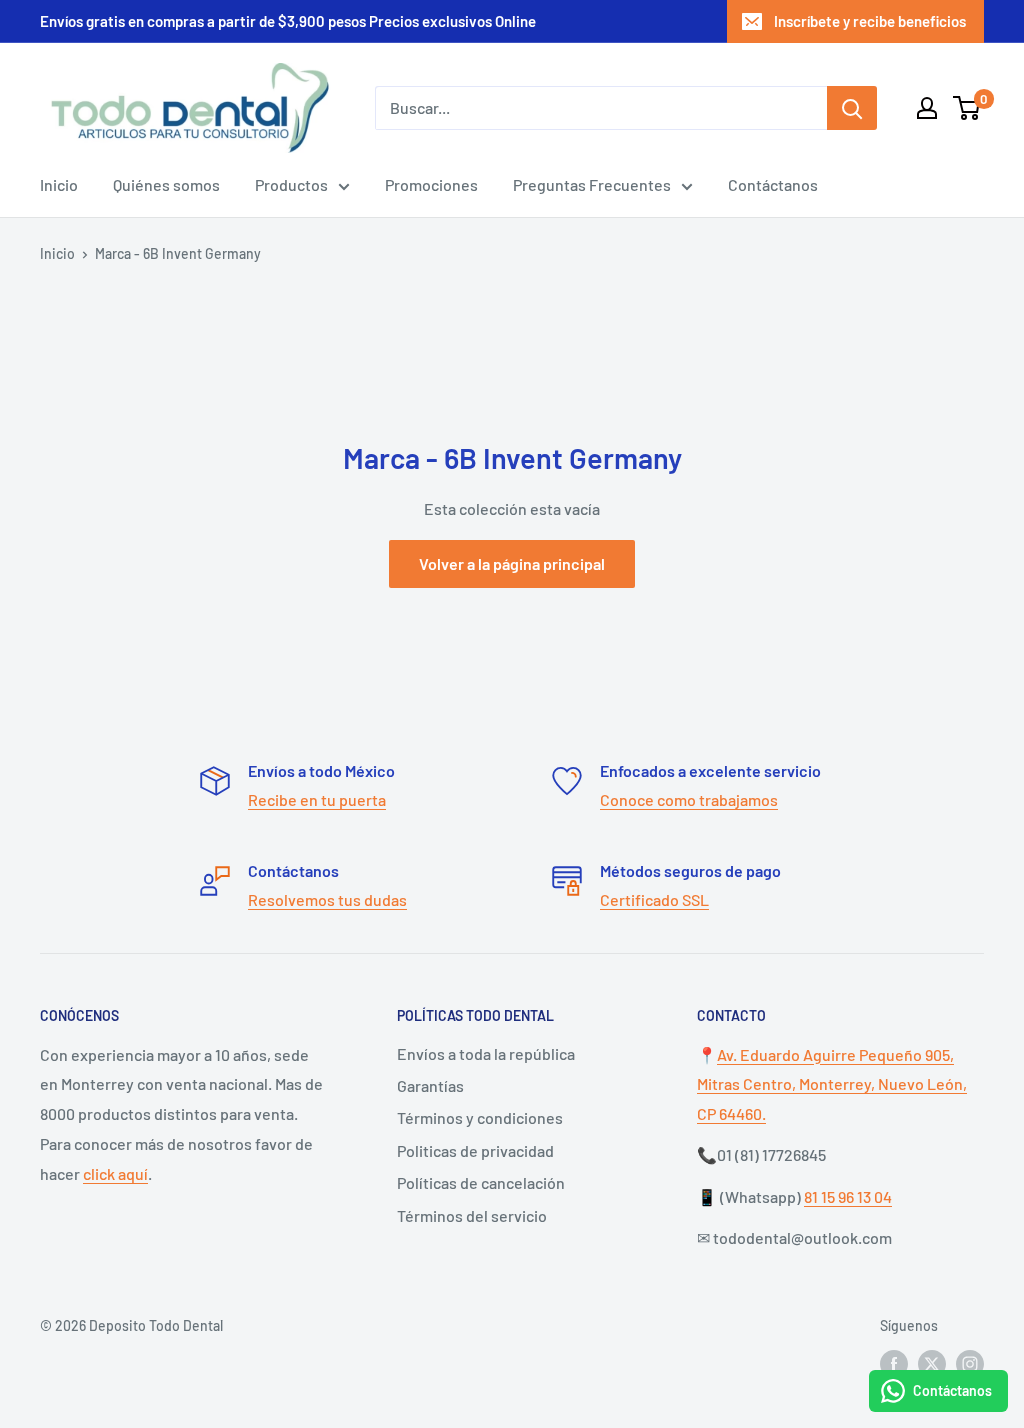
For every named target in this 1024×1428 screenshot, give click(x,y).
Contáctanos (773, 184)
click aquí (115, 1173)
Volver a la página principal (512, 563)
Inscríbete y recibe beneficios (870, 21)
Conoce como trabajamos (689, 799)
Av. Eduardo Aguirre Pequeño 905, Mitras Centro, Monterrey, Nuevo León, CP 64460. (832, 1084)
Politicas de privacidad (475, 1150)
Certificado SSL (654, 899)
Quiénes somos (166, 184)
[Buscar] (852, 108)
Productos (291, 184)
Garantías (430, 1085)
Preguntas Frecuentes (592, 184)
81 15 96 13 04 (848, 1196)
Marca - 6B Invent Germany (178, 253)
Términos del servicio (472, 1215)
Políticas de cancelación (481, 1182)
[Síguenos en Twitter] (932, 1364)
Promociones (431, 184)
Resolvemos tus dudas (327, 899)
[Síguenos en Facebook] (894, 1364)
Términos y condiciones (480, 1117)
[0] (967, 108)
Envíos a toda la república (486, 1053)
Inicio (59, 184)
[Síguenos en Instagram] (970, 1364)
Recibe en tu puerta (317, 799)
